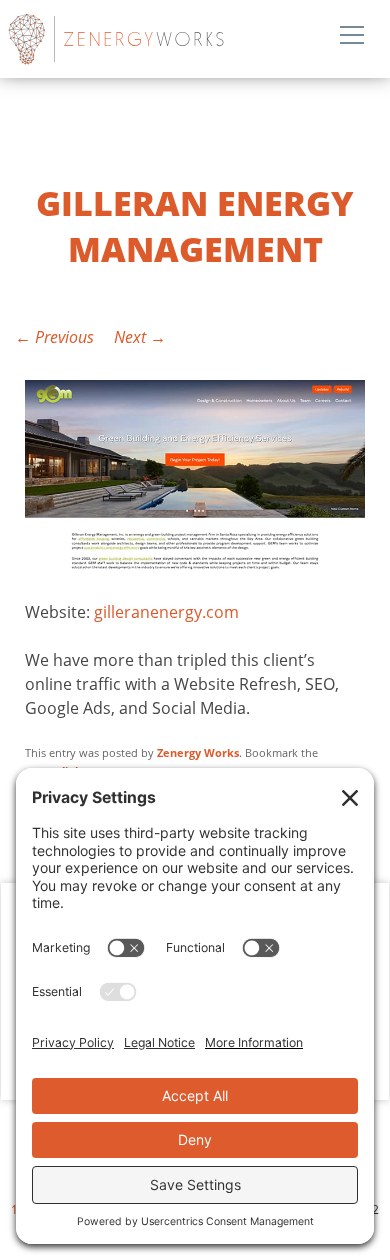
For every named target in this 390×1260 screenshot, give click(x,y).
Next (140, 337)
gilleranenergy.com (166, 612)
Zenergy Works (164, 39)
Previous (54, 337)
